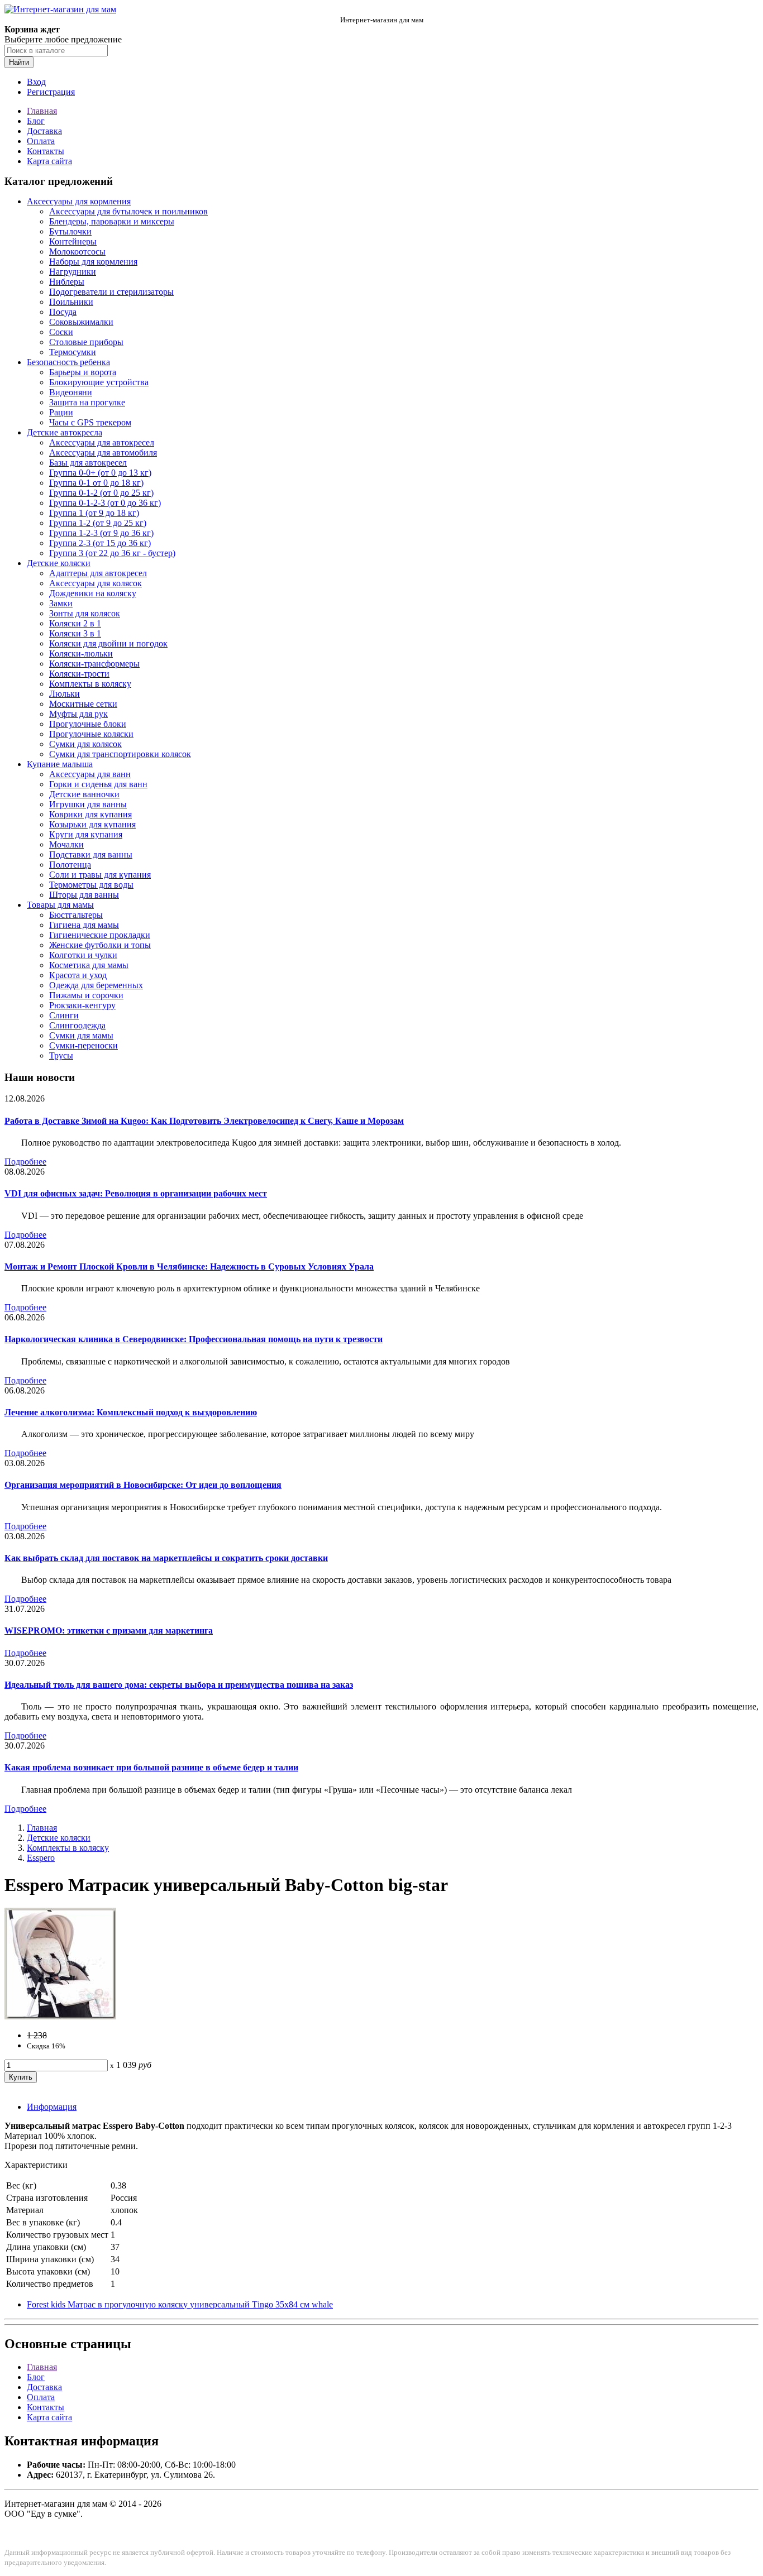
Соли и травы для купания (100, 875)
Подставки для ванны (91, 854)
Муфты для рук (78, 714)
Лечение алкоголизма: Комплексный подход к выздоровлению (131, 1412)
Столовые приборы (86, 342)
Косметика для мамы (89, 965)
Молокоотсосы (77, 252)
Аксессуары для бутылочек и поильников (128, 211)
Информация (52, 2107)
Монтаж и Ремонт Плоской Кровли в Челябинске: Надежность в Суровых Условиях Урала (189, 1267)
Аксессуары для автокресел (102, 442)
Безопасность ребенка (68, 362)
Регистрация (51, 92)
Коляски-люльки (81, 653)
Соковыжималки (81, 322)
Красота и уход (78, 975)
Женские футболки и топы (100, 945)
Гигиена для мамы (84, 925)
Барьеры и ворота (83, 372)
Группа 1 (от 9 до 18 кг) (94, 513)
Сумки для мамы (81, 1035)
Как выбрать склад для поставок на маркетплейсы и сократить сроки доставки (166, 1558)
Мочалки (66, 844)
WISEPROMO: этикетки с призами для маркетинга (109, 1631)
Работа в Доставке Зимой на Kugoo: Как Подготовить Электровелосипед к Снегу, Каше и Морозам (204, 1121)
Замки (61, 603)
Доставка (44, 131)
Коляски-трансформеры (94, 664)
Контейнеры (73, 241)
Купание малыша (60, 764)
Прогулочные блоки (88, 724)
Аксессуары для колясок (96, 583)
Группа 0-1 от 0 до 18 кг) (96, 483)
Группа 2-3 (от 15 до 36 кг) (100, 543)
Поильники (71, 302)
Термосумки (73, 352)
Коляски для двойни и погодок (108, 643)
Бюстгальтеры (76, 915)
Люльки (65, 694)
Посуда (63, 312)
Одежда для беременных (96, 985)
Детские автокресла (65, 432)
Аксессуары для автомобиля (103, 453)
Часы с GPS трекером (90, 422)
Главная (42, 111)
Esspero (41, 1858)
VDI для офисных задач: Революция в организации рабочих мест (136, 1193)
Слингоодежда (77, 1025)
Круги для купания (86, 834)
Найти (19, 62)
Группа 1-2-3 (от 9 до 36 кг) (101, 533)
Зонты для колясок (85, 613)
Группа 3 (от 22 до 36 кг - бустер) (112, 553)
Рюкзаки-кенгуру (82, 1005)
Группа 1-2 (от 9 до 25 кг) (98, 523)
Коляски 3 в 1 (75, 633)
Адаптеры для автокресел (98, 573)
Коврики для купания (90, 814)
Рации (61, 412)
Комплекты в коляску (90, 684)
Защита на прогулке (87, 402)
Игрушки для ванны (88, 804)
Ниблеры (67, 282)
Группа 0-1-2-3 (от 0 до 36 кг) (105, 503)
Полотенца (70, 865)
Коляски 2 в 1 (75, 623)
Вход (36, 82)
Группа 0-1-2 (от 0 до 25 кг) (101, 493)
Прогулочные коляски (91, 734)
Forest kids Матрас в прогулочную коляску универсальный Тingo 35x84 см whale (180, 2304)
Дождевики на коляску (93, 593)
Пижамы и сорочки (86, 995)
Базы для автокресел (88, 463)
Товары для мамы (60, 905)
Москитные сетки (83, 704)
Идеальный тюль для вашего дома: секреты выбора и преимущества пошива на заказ (179, 1685)
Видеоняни (71, 392)
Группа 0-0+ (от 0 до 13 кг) (100, 473)
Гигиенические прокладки (100, 935)
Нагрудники (73, 272)
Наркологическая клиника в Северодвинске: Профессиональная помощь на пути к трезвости (194, 1339)
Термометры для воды (91, 885)
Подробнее (25, 1162)
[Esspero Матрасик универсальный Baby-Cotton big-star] (60, 2016)
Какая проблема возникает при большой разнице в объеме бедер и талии (151, 1767)
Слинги (64, 1015)
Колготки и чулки (83, 955)
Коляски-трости (79, 674)
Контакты (46, 151)
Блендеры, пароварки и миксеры (112, 221)
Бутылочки (70, 231)
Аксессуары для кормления (79, 201)
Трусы (61, 1055)
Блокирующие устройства (99, 382)
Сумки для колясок (85, 744)
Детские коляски (59, 563)
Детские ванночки (84, 794)
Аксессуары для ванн (90, 774)
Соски (61, 332)
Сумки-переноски (84, 1045)
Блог (36, 121)
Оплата (41, 141)
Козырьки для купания (92, 824)
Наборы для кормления (93, 262)
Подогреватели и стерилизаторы (111, 292)
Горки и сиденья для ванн (98, 784)
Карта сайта (49, 161)
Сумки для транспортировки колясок (120, 754)
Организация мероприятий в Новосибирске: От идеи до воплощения (143, 1485)
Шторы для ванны (84, 895)
